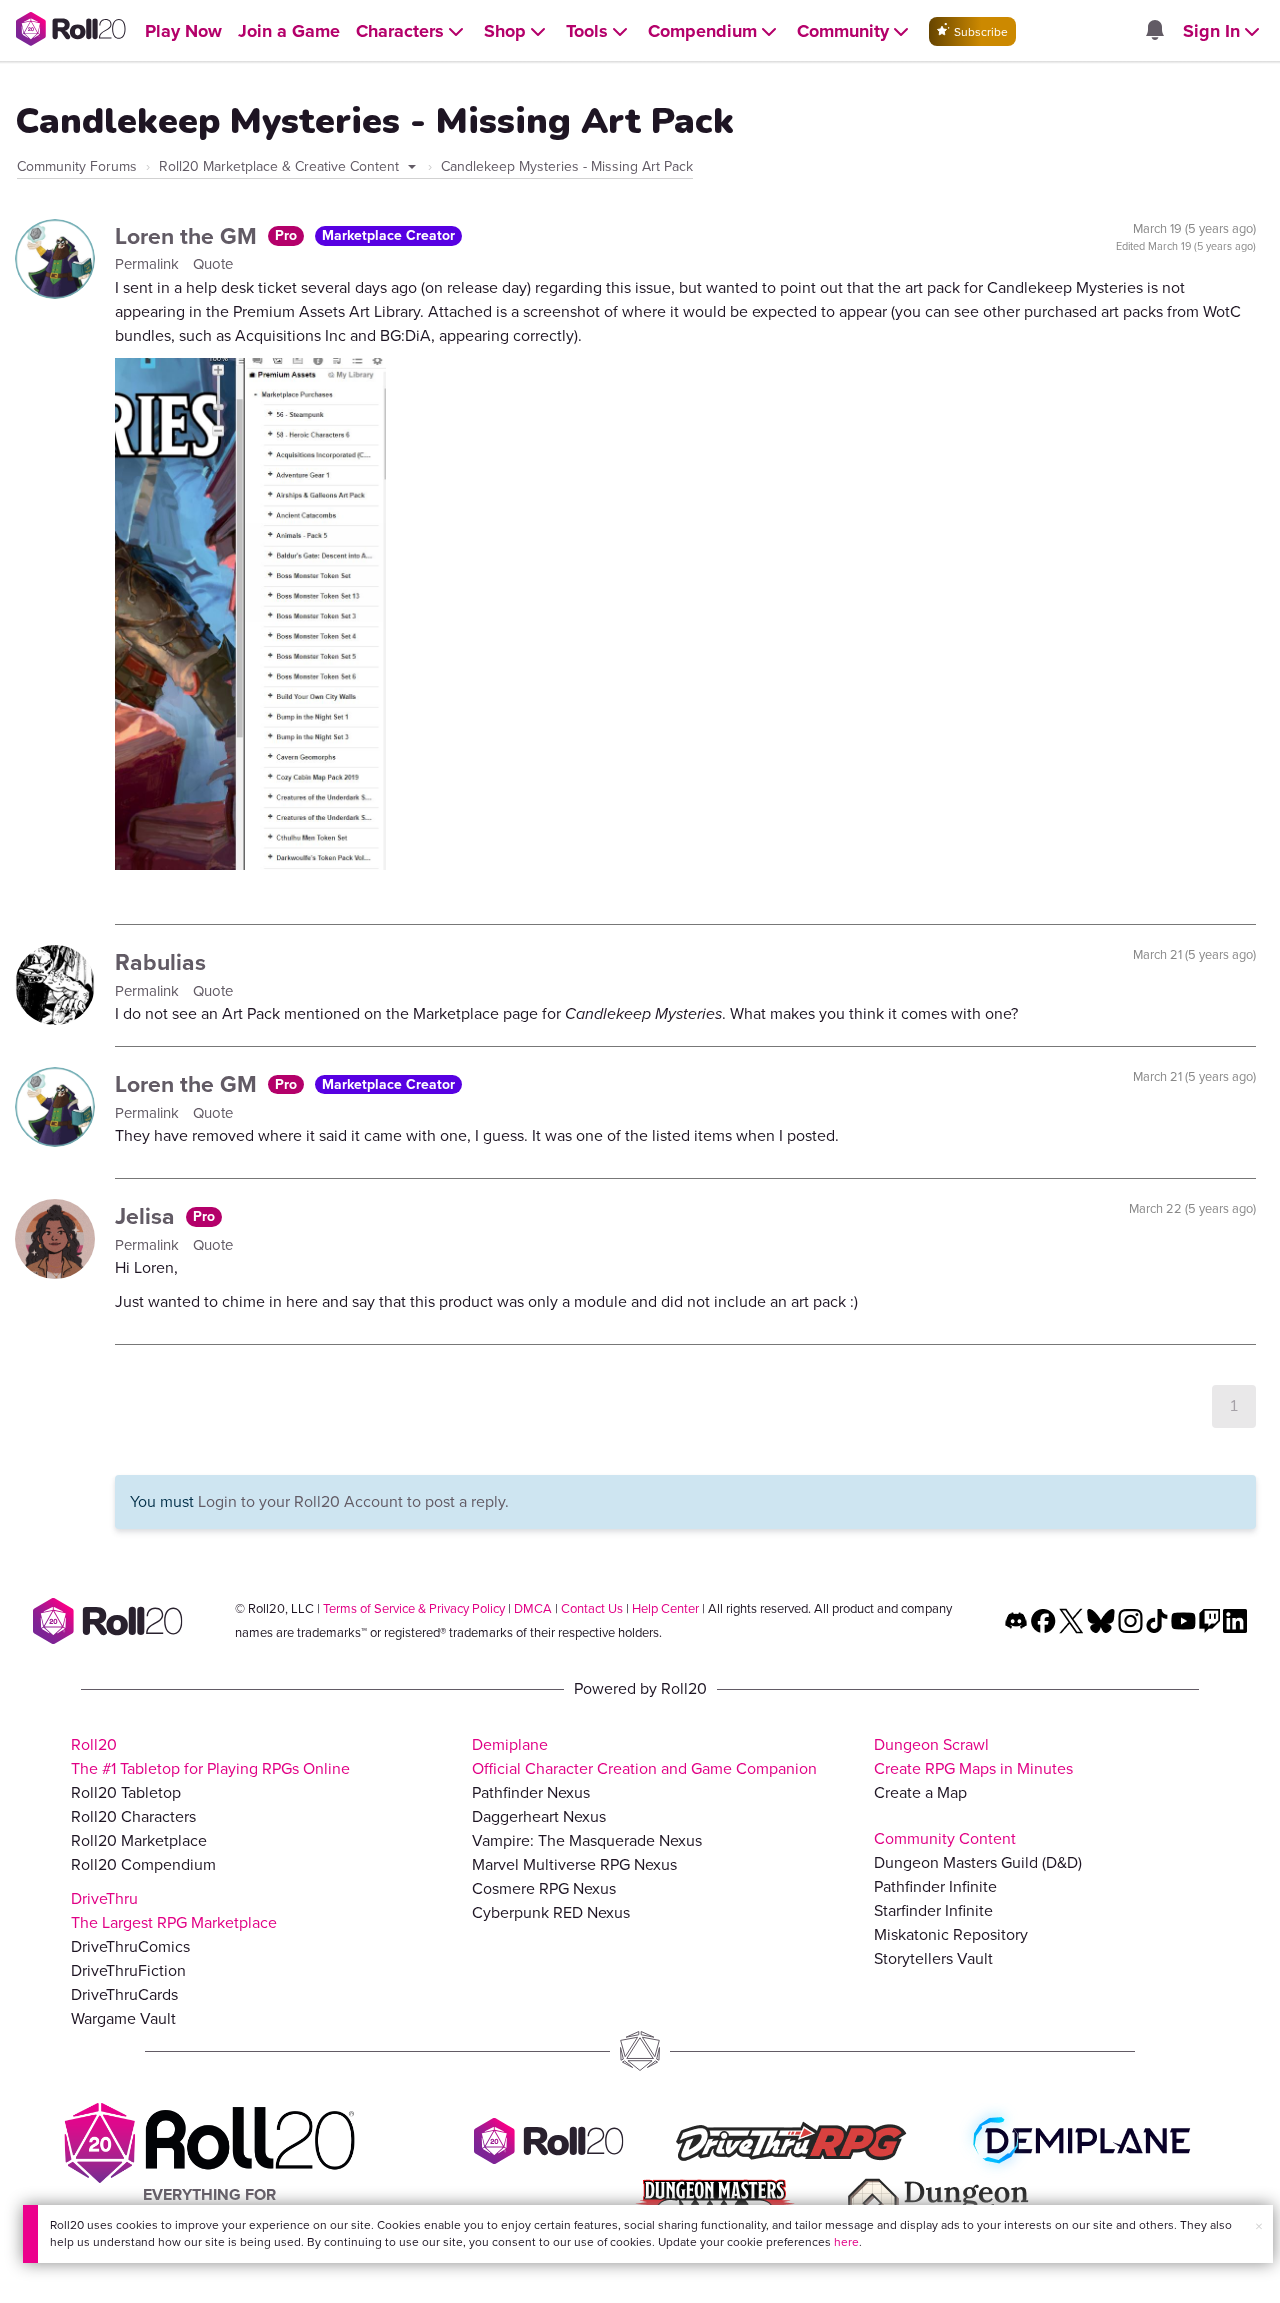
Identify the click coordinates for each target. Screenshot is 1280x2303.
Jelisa (148, 1216)
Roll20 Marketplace (139, 1840)
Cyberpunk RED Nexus (551, 1912)
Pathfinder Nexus (531, 1792)
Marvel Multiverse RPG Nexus (574, 1864)
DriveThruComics (130, 1946)
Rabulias (160, 962)
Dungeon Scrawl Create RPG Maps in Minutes (973, 1756)
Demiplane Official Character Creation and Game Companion (644, 1756)
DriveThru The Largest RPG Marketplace (174, 1910)
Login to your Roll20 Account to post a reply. (353, 1501)
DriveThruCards (124, 1994)
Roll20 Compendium (143, 1864)
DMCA (533, 1608)
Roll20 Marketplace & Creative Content (281, 166)
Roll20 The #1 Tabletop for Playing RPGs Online (210, 1756)
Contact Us (592, 1608)
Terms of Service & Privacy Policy (414, 1608)
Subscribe (979, 32)
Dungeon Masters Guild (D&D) (978, 1862)
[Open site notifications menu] (1154, 31)
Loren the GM (189, 236)
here (846, 2242)
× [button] (1259, 2226)
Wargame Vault (123, 2018)
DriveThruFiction (128, 1970)
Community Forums (77, 166)
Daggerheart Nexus (539, 1816)
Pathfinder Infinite (935, 1886)
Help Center (665, 1608)
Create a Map (920, 1792)
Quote (213, 264)
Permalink (149, 264)
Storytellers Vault (933, 1958)
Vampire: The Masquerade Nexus (587, 1840)
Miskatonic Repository (951, 1934)
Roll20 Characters (133, 1816)
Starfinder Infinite (933, 1910)
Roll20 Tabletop (126, 1792)
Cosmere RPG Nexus (544, 1888)
